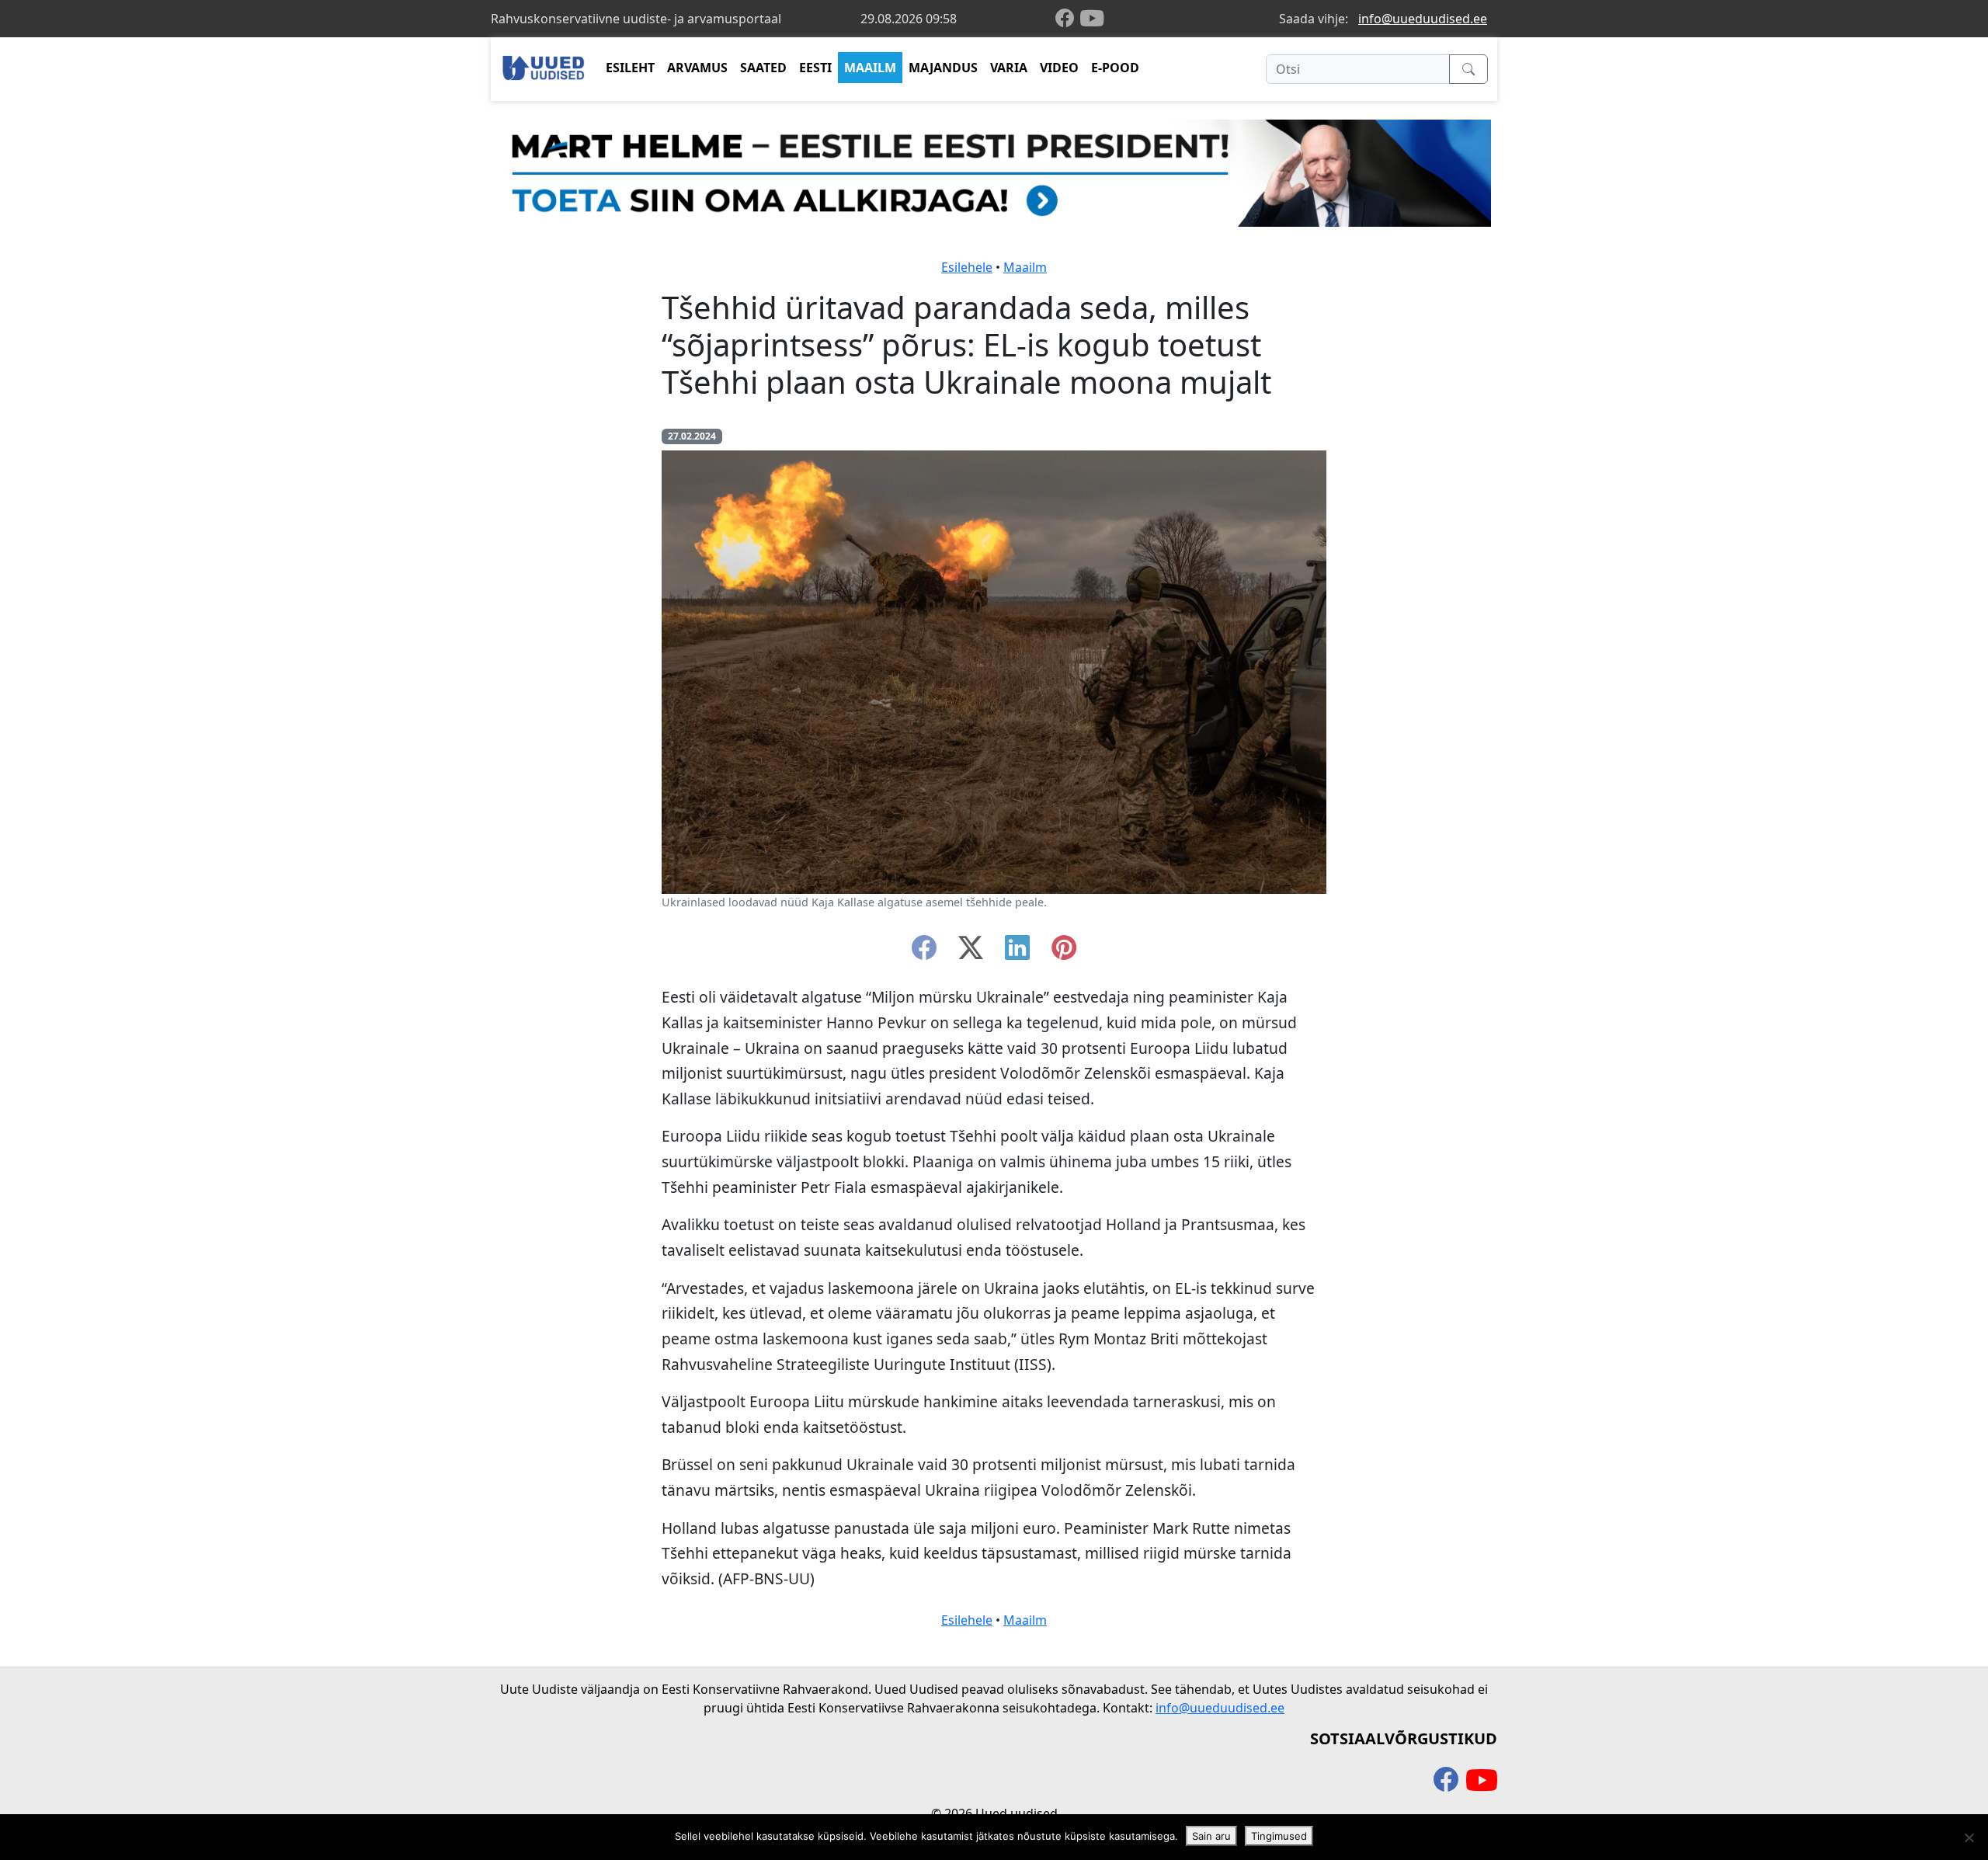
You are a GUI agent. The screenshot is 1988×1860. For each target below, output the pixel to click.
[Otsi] (1468, 69)
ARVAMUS (697, 68)
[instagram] (1064, 952)
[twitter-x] (971, 952)
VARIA (1009, 68)
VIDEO (1059, 68)
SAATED (763, 68)
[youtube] (1092, 19)
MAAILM (870, 68)
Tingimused (1279, 1836)
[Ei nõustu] (1969, 1837)
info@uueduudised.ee (1423, 19)
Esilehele (967, 267)
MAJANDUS (943, 68)
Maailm (1025, 267)
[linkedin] (1017, 952)
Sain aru (1211, 1836)
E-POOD (1115, 68)
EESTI (815, 68)
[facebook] (1068, 19)
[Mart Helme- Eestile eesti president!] (994, 172)
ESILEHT (630, 68)
